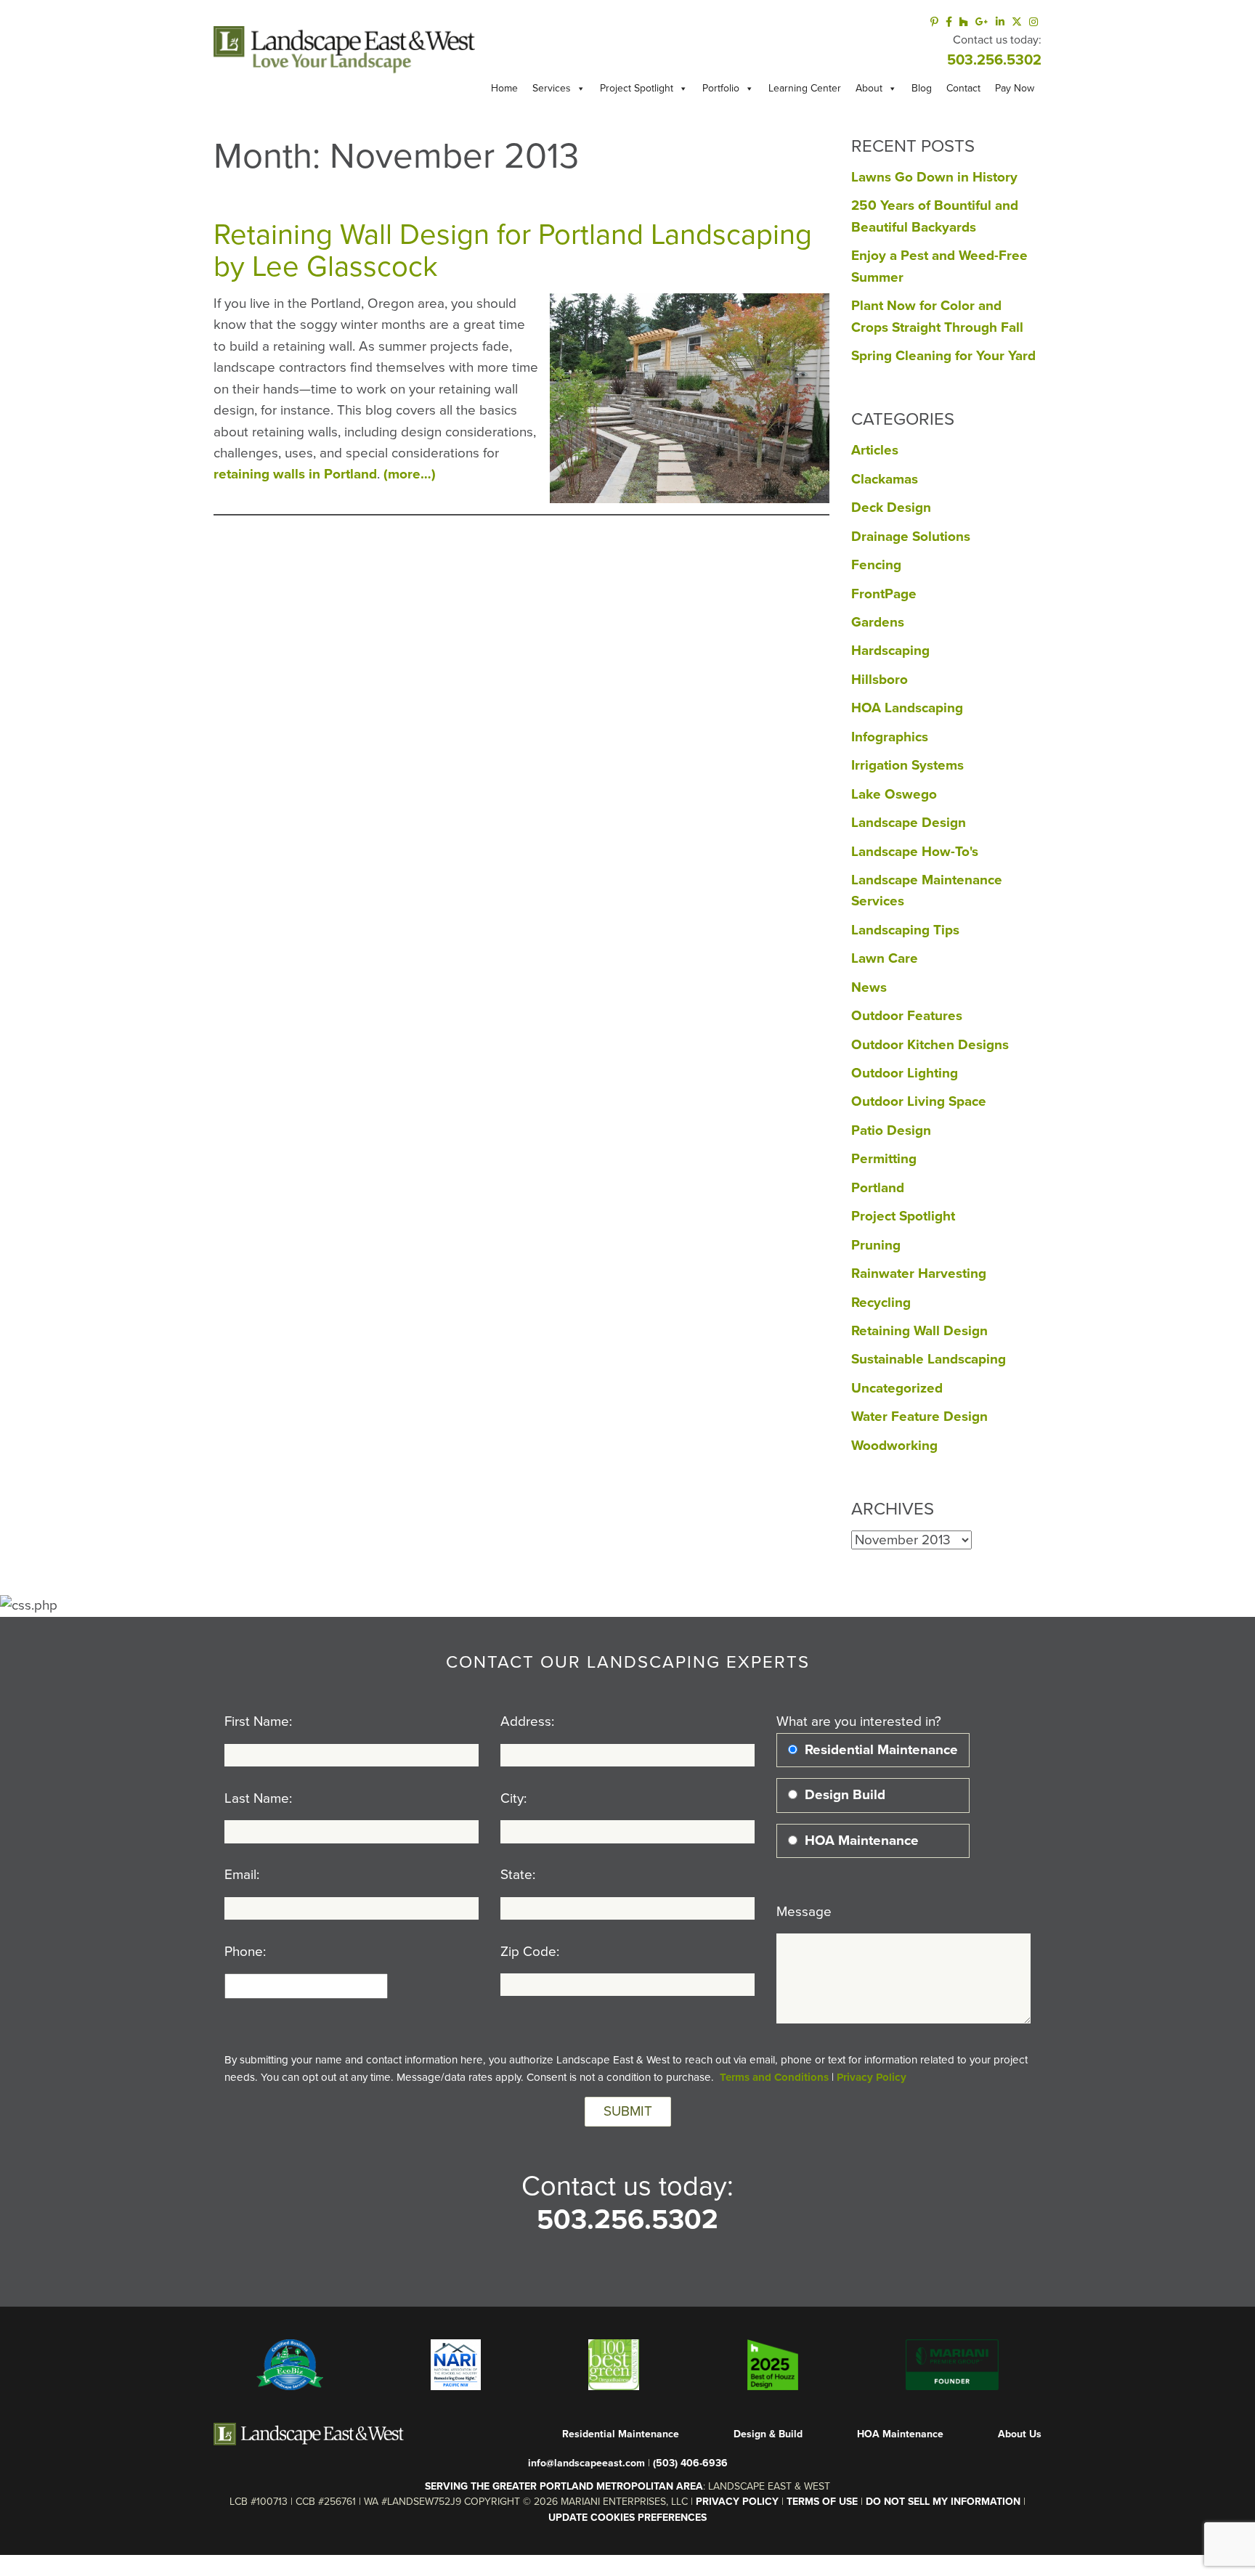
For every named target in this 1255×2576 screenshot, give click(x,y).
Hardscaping (890, 651)
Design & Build (768, 2434)
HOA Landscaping (907, 708)
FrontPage (884, 594)
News (869, 987)
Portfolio (721, 88)
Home (504, 88)
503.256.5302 (994, 60)
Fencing (876, 565)
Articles (875, 450)
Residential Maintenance (621, 2434)
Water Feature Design (919, 1417)
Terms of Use (822, 2502)
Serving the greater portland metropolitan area (564, 2486)
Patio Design (891, 1130)
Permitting (884, 1159)
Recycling (881, 1303)
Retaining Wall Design (919, 1331)
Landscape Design (909, 823)
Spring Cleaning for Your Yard (943, 356)
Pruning (876, 1245)
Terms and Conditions (774, 2077)
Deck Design (891, 508)
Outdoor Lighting (905, 1073)
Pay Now (1015, 88)
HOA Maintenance (900, 2434)
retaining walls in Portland (295, 474)
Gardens (878, 622)
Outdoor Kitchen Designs (930, 1045)
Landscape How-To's (915, 852)
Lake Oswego (894, 794)
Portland (878, 1188)
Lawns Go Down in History (934, 177)
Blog (922, 88)
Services (552, 88)
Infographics (890, 737)
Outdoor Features (907, 1016)
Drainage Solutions (911, 537)
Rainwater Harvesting (919, 1273)
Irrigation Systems (907, 765)
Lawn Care (885, 958)
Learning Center (805, 88)
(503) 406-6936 (690, 2463)
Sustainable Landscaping (929, 1359)
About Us (1020, 2434)
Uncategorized (897, 1388)
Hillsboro (880, 680)
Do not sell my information (943, 2502)
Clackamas (885, 479)
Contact (963, 88)
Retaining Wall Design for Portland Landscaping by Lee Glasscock (513, 250)
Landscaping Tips (905, 930)
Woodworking (894, 1446)
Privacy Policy (872, 2077)
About (869, 88)
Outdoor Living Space (919, 1101)
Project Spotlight (637, 88)
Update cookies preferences (627, 2518)
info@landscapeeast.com (586, 2463)
